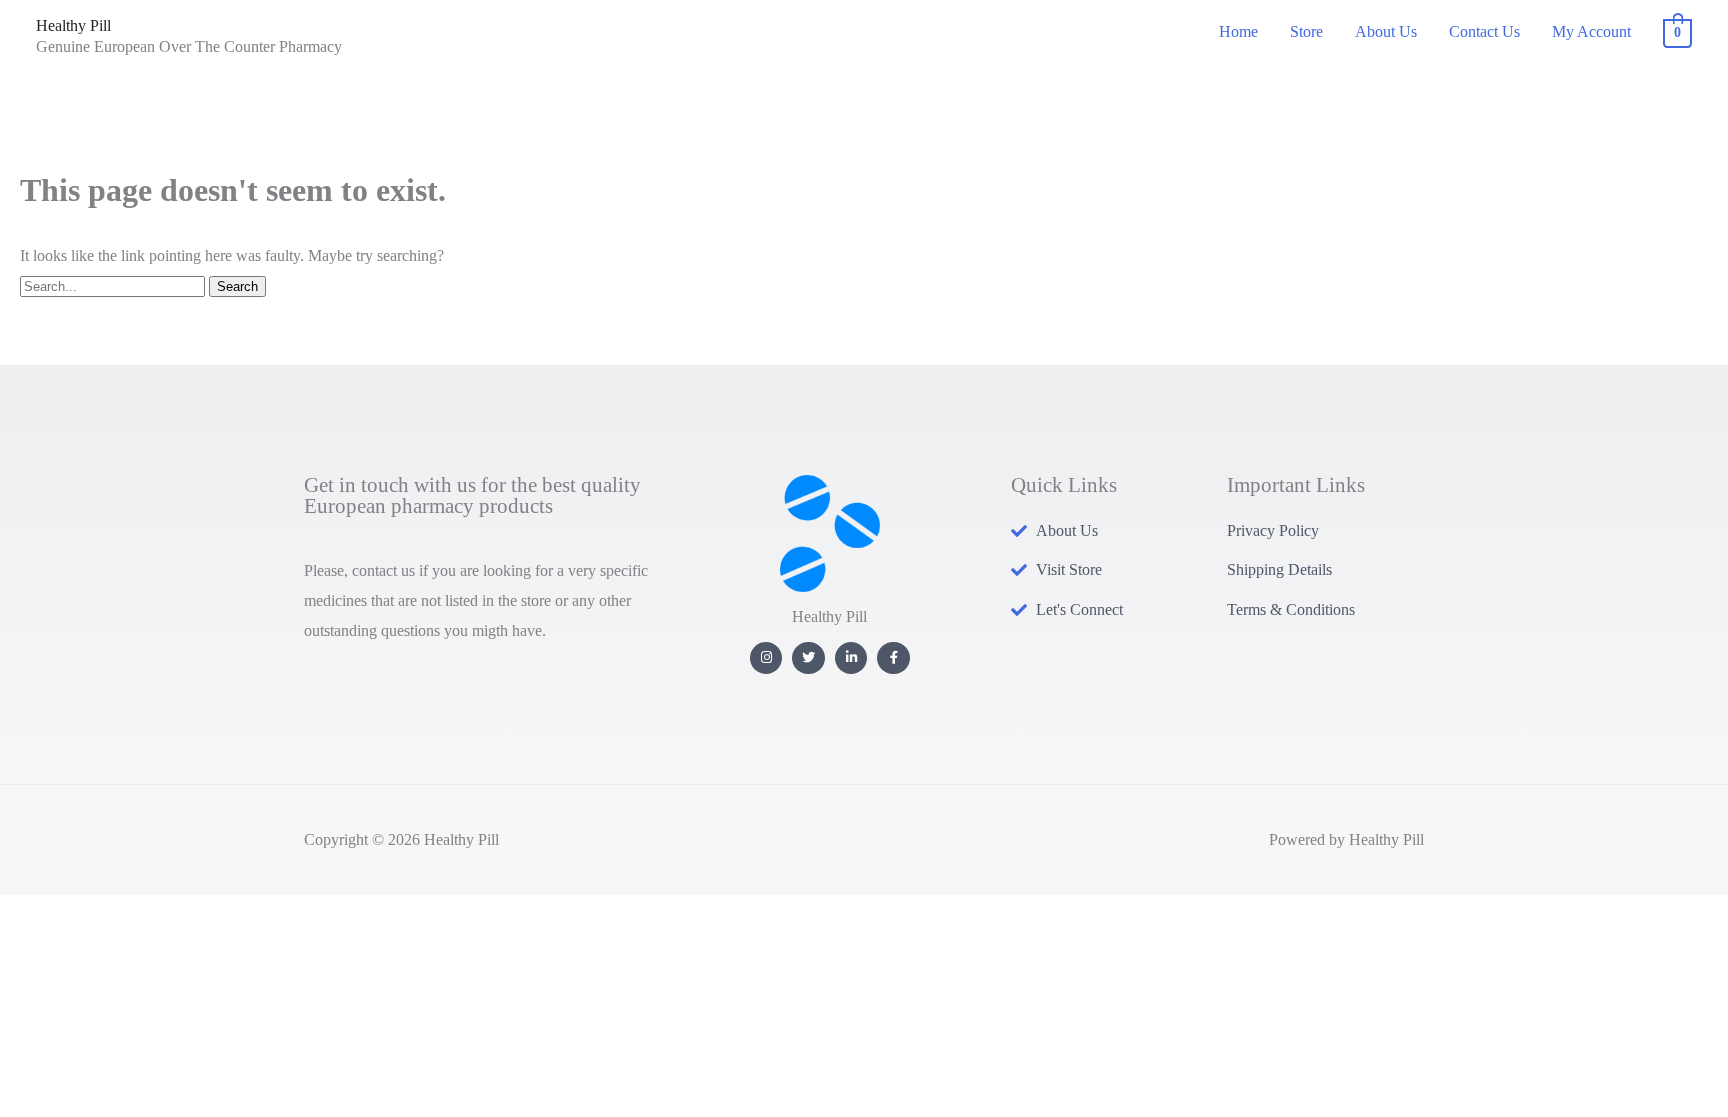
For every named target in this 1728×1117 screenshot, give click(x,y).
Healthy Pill (73, 25)
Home (1238, 31)
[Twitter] (808, 658)
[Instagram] (766, 658)
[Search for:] (114, 285)
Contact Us (1484, 31)
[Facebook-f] (893, 658)
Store (1306, 31)
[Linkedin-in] (851, 658)
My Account (1591, 31)
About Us (1386, 31)
